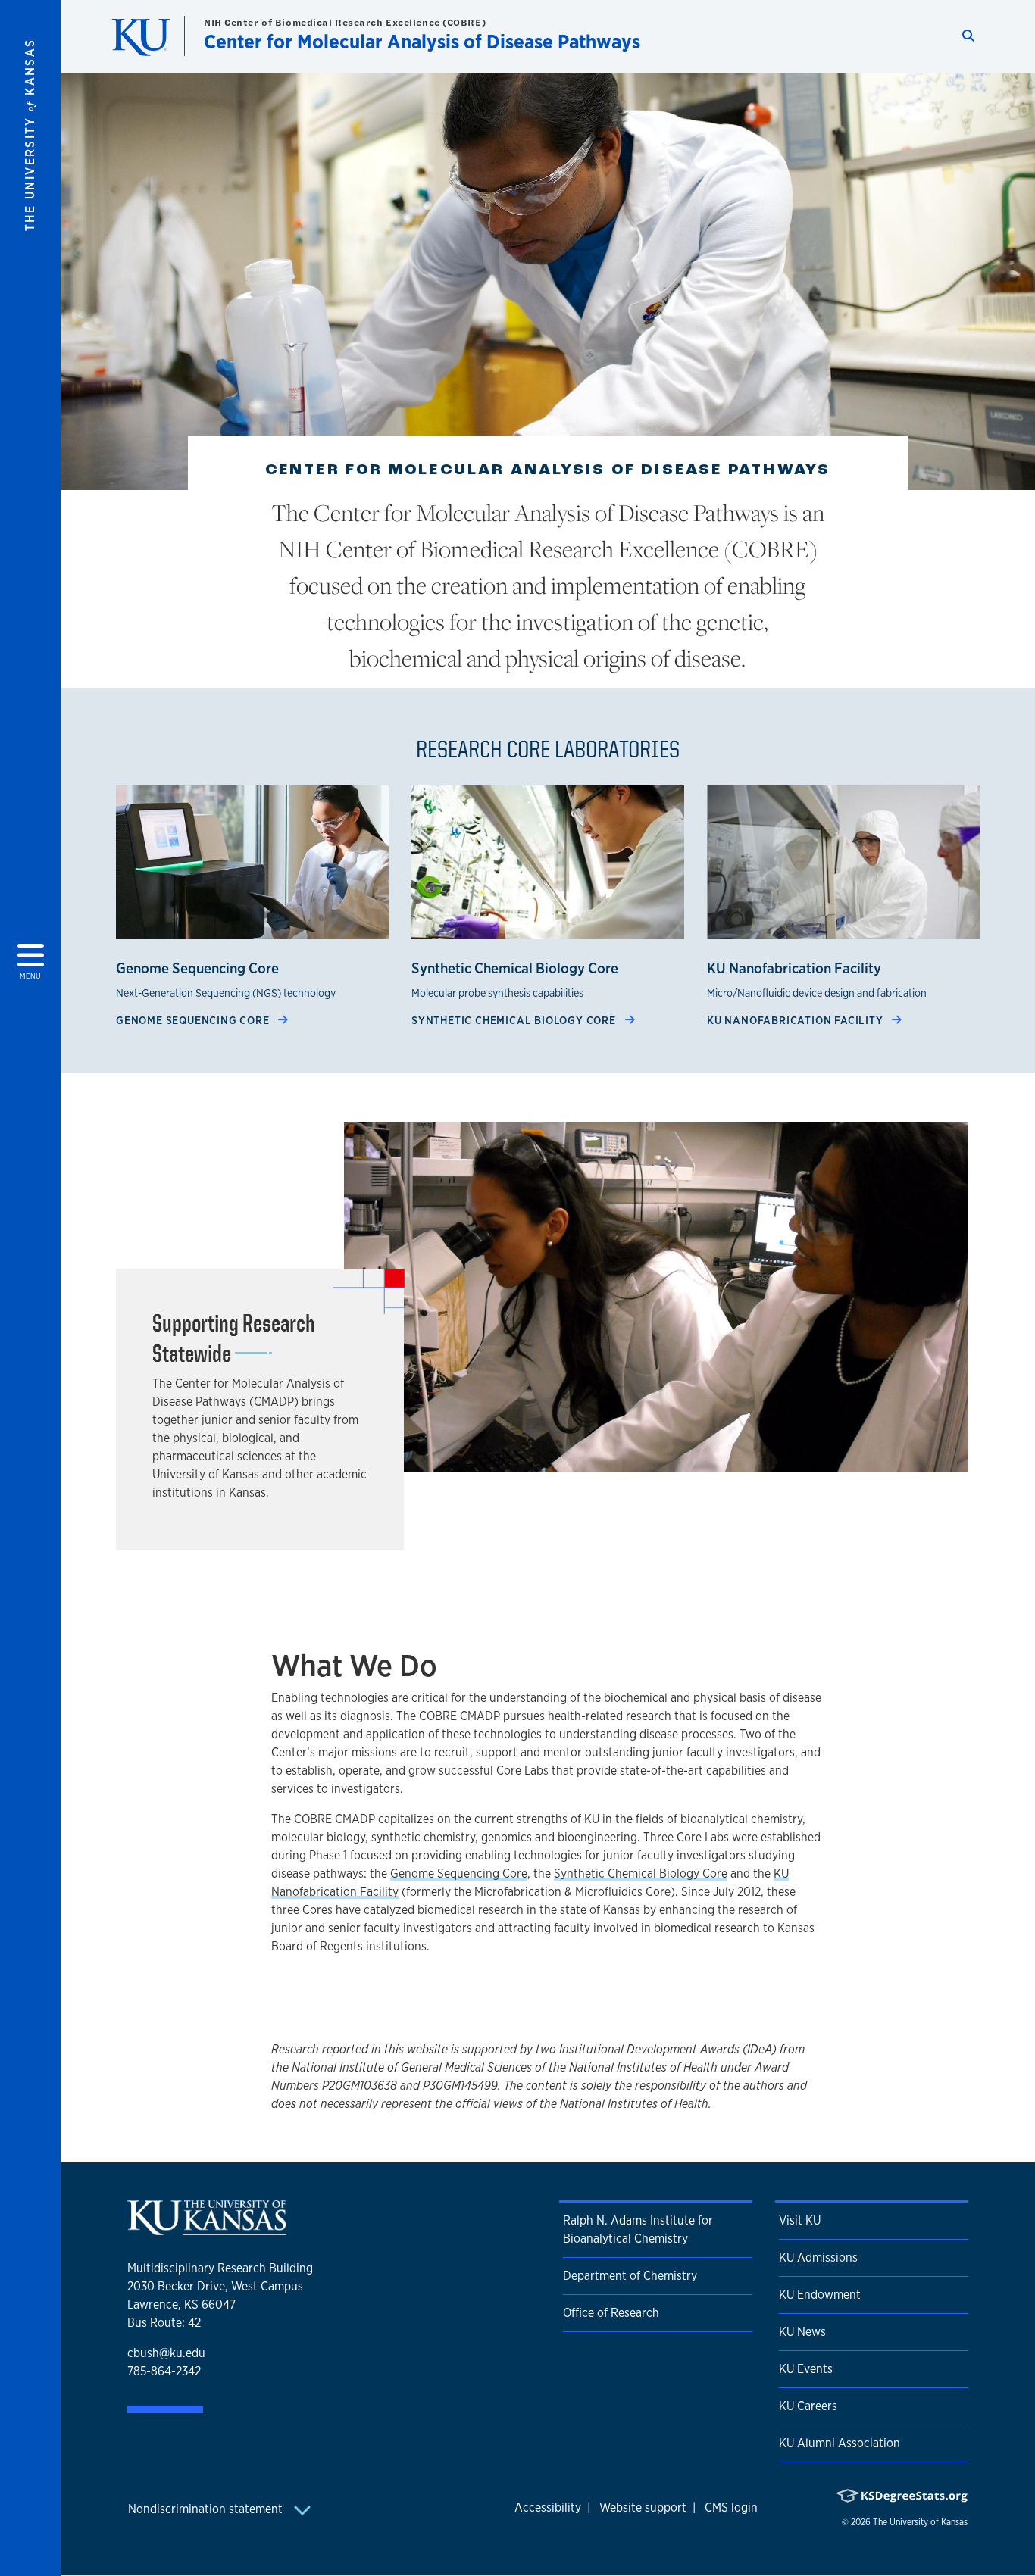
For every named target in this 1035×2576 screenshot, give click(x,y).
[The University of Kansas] (207, 2229)
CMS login (731, 2507)
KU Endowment (820, 2295)
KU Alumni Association (840, 2443)
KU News (802, 2332)
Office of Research (611, 2313)
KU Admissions (818, 2258)
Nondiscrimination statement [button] (207, 2509)
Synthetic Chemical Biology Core (515, 1020)
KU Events (806, 2369)
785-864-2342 (164, 2371)
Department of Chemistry (630, 2276)
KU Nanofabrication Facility (796, 1020)
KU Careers (808, 2406)
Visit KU (800, 2220)
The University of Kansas (920, 2522)
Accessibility (548, 2507)
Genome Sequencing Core (194, 1020)
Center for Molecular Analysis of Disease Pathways (422, 41)
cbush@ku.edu (166, 2353)
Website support (643, 2507)
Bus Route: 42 (164, 2323)
